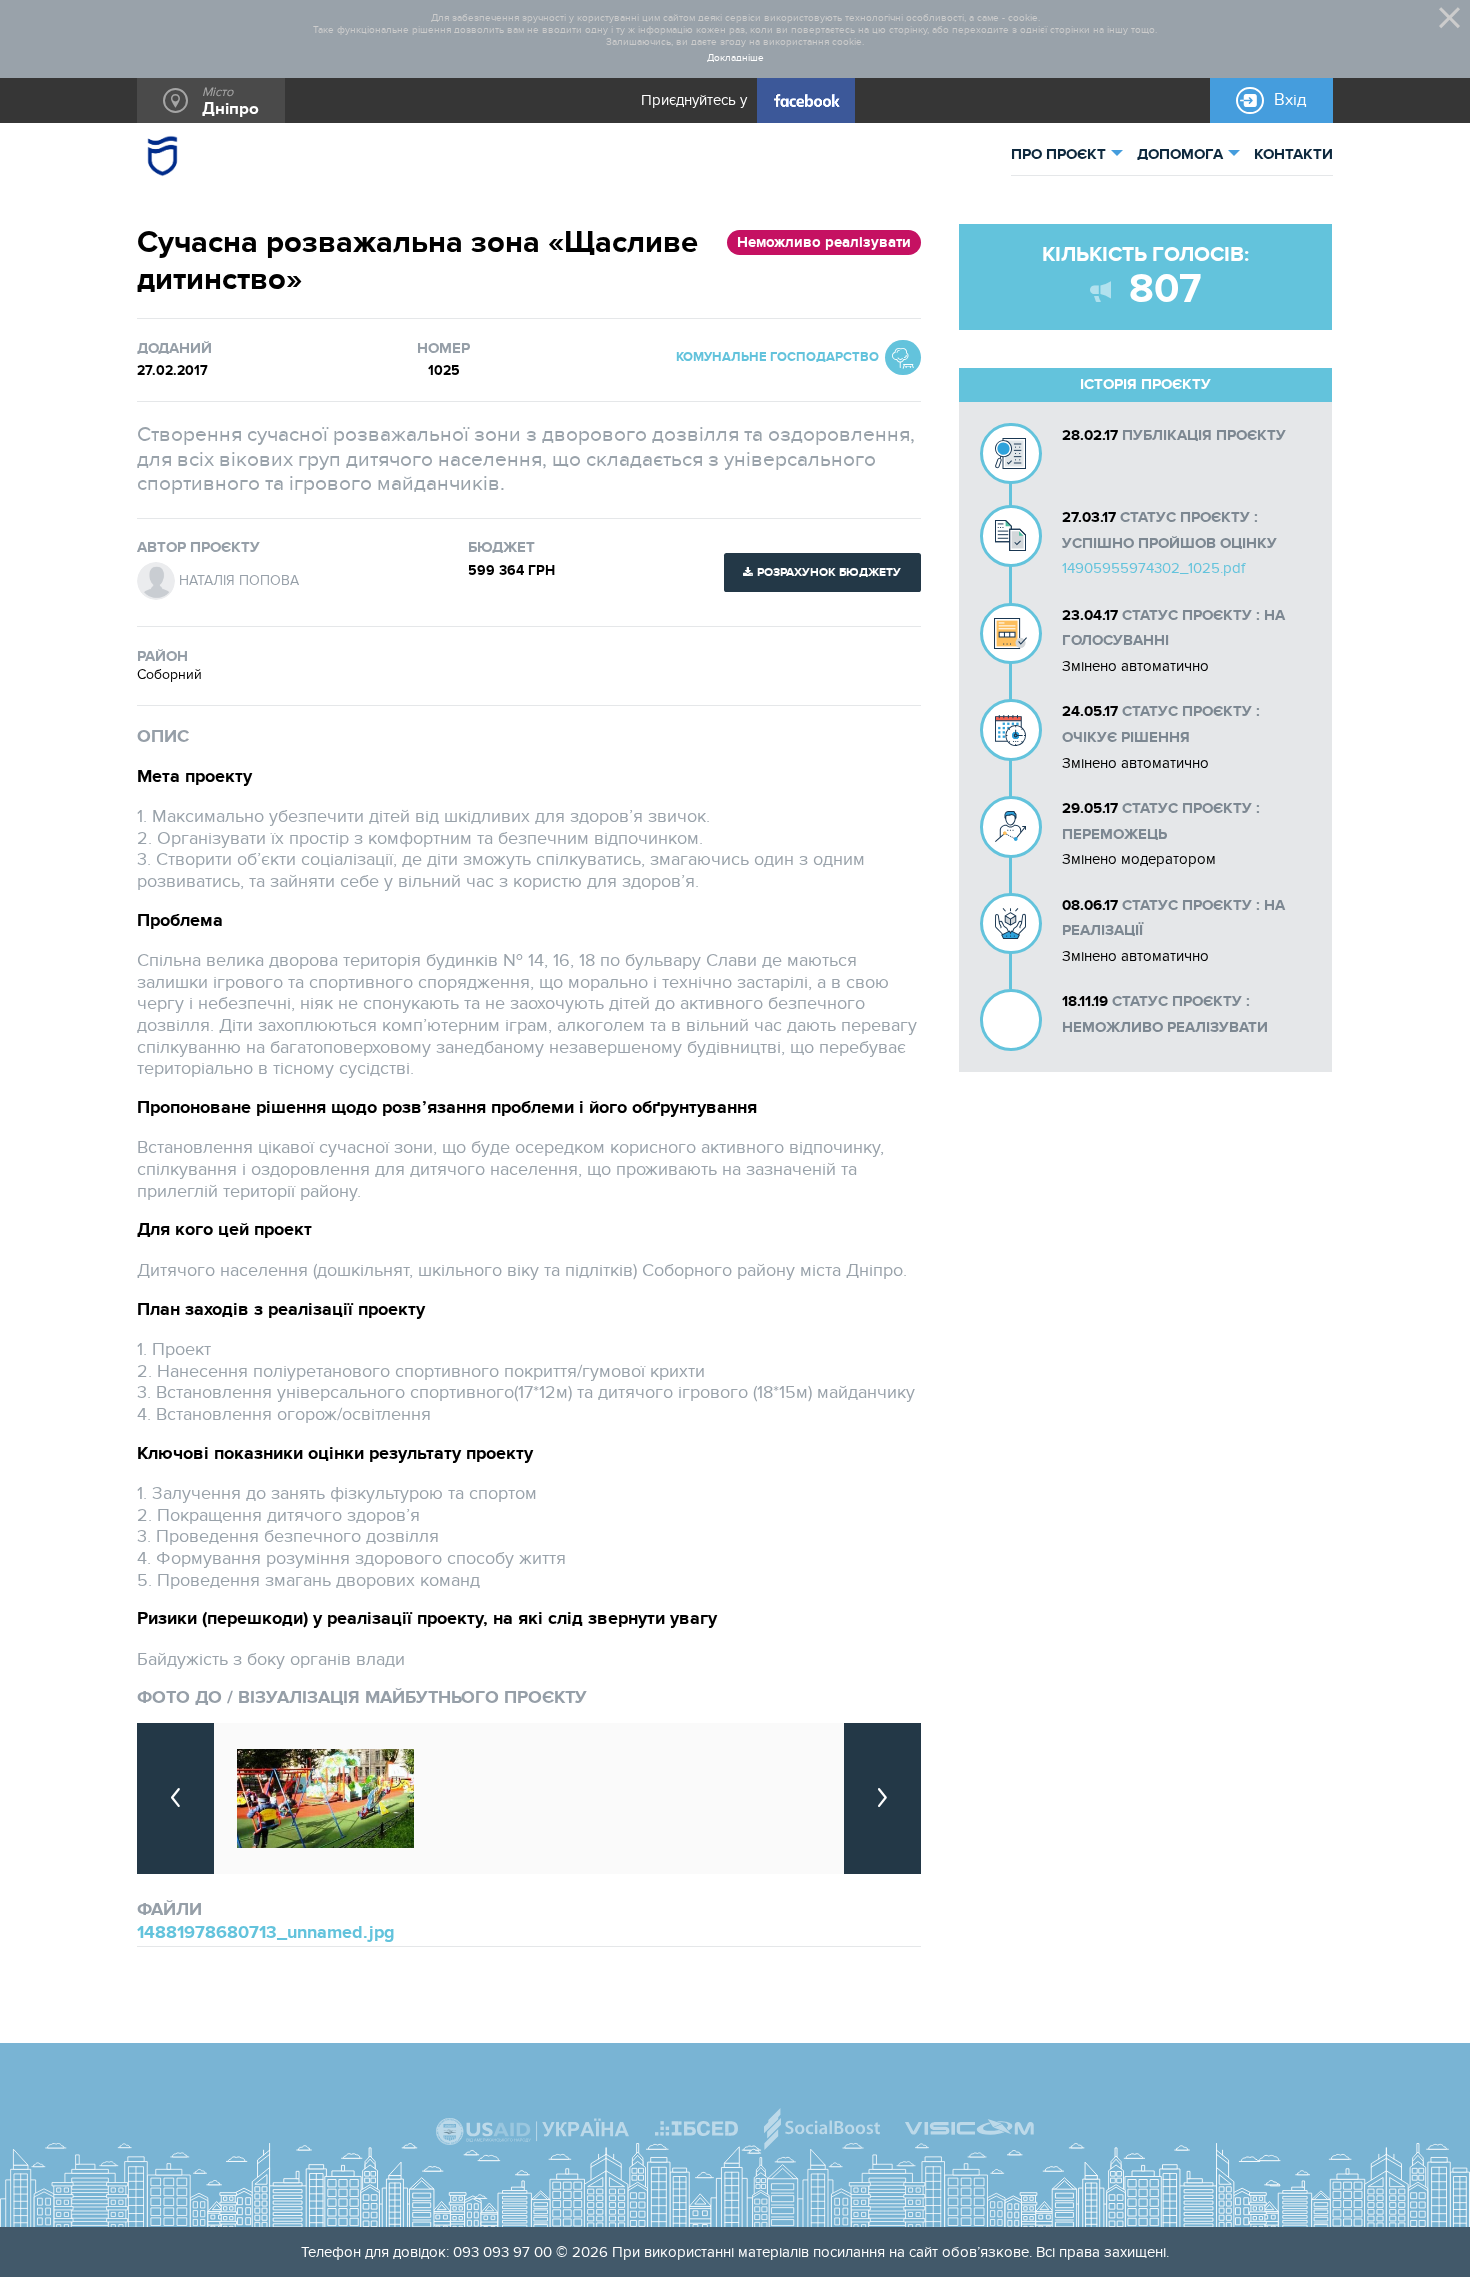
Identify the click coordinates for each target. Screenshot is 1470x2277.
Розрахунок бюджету (829, 572)
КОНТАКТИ (1293, 154)
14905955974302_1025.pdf (1153, 568)
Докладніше (735, 58)
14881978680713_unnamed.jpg (266, 1933)
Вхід (1290, 100)
